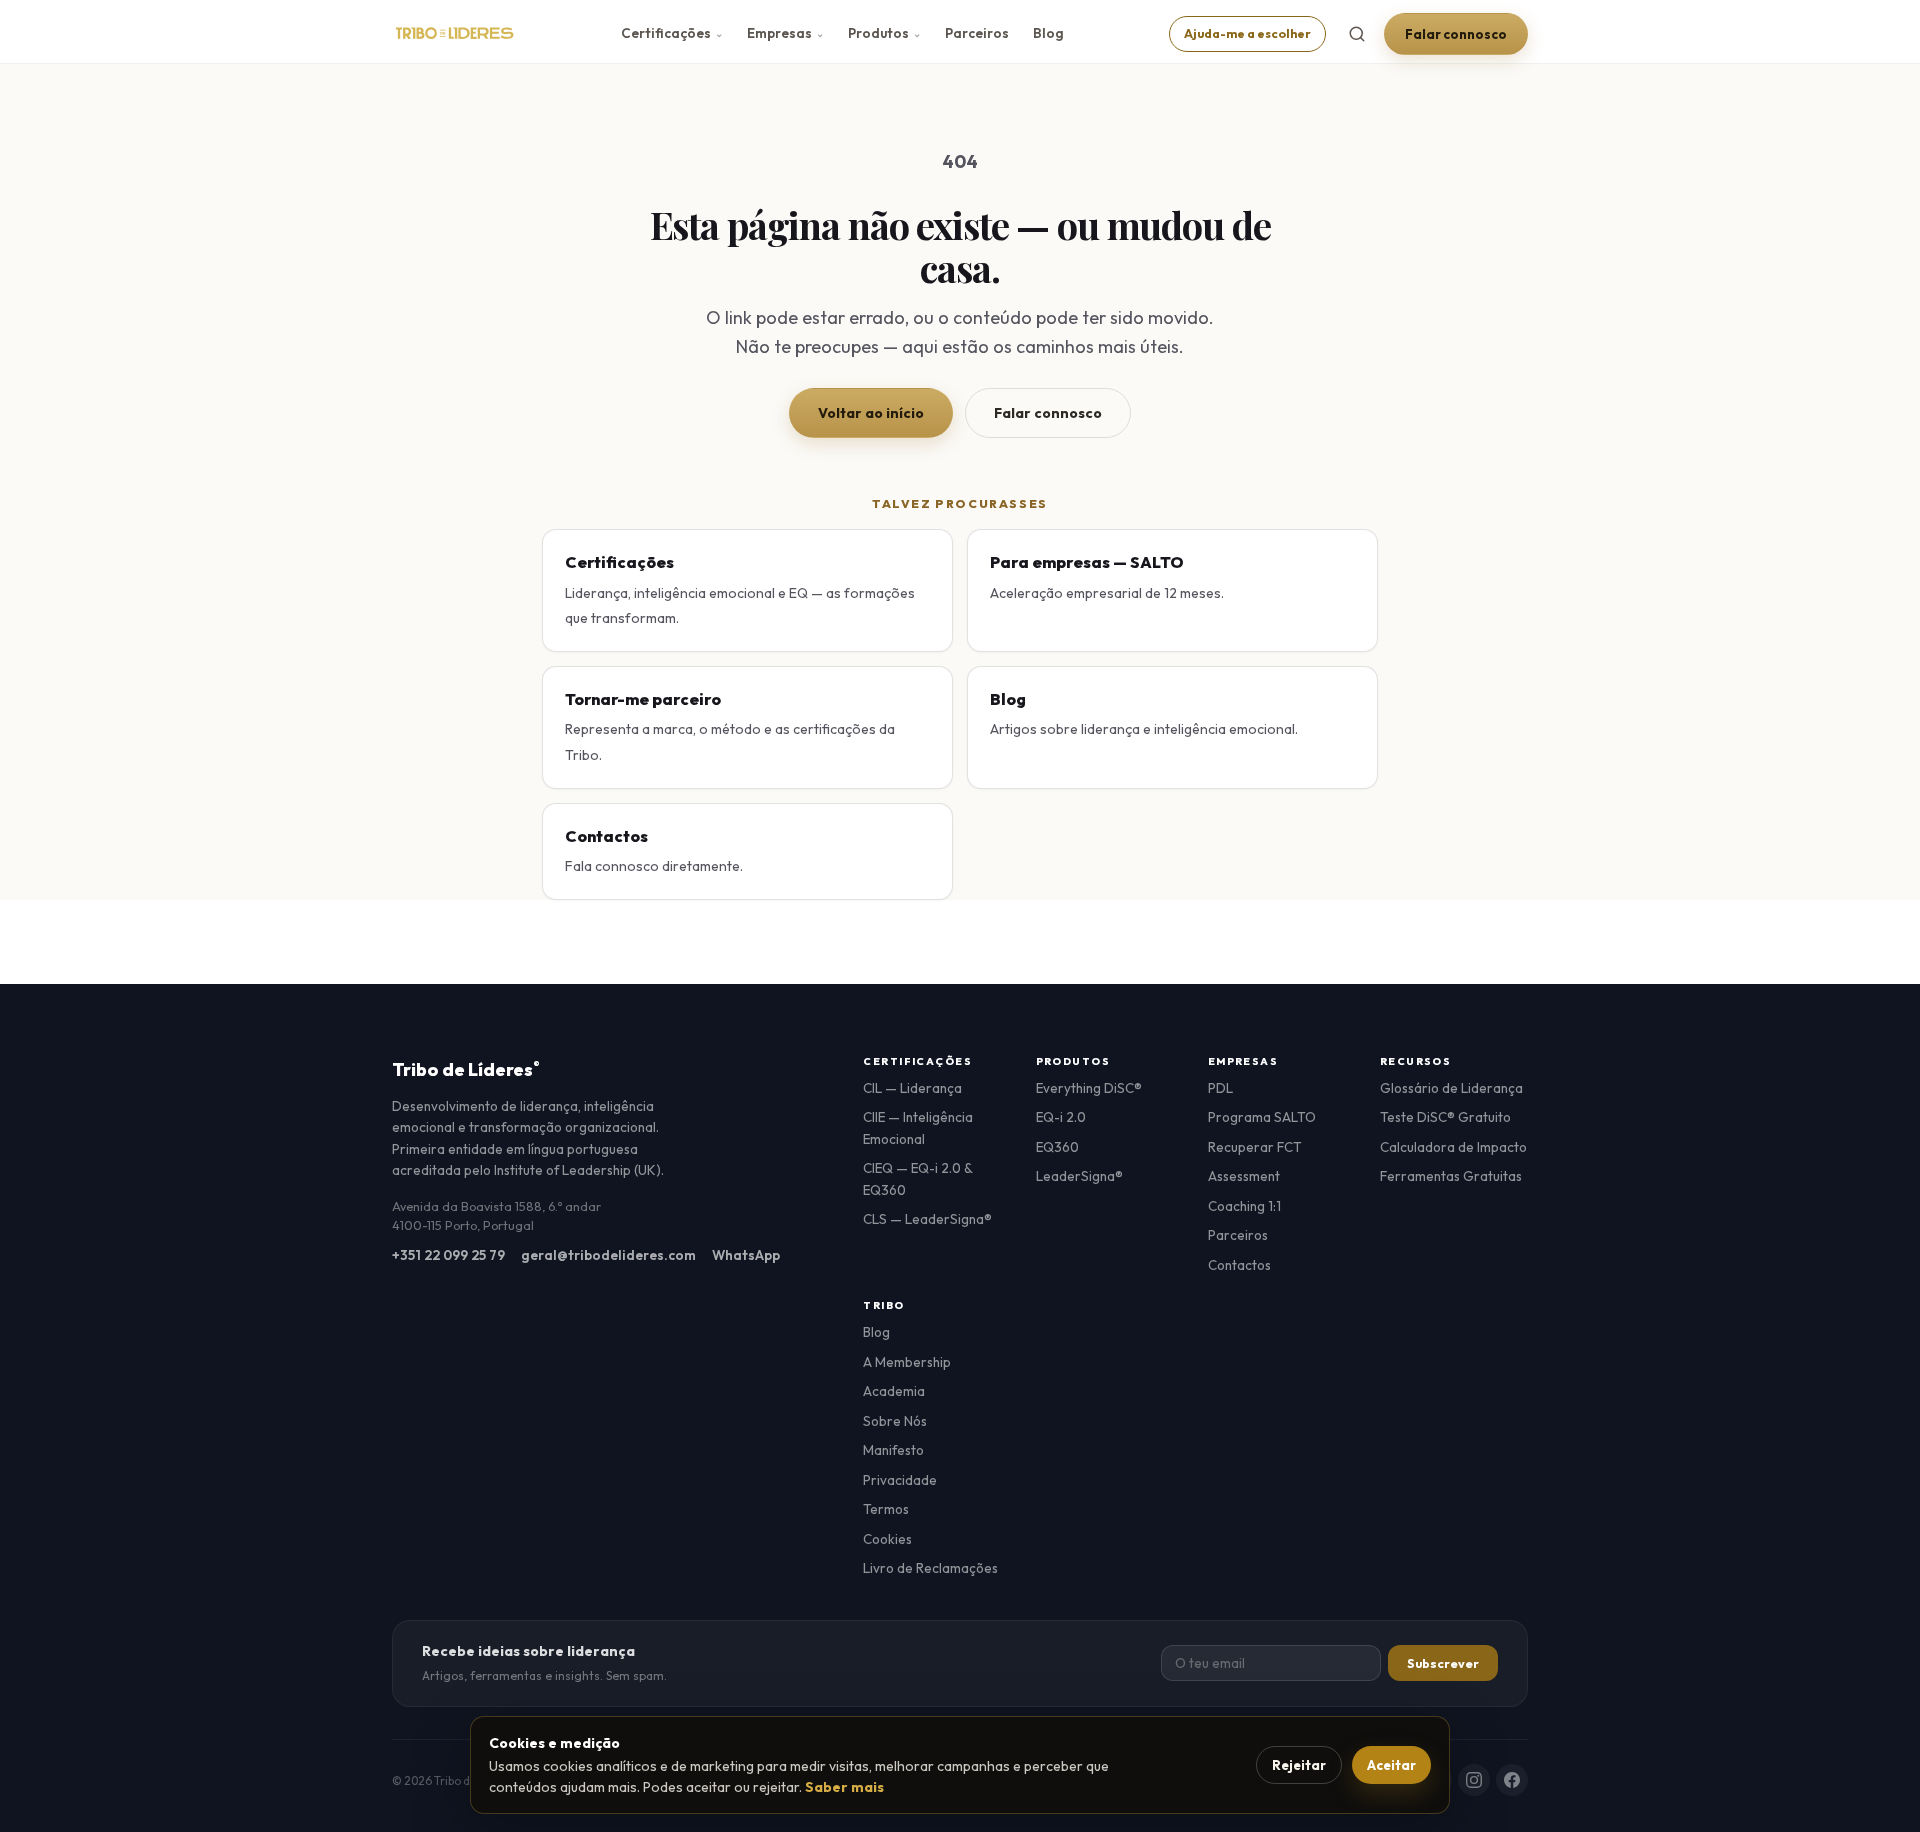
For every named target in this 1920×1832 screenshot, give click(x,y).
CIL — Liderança (912, 1088)
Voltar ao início (871, 413)
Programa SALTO (1262, 1117)
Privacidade (900, 1480)
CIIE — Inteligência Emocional (918, 1128)
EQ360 (1057, 1147)
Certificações (672, 33)
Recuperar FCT (1255, 1147)
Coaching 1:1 (1244, 1206)
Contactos (1239, 1265)
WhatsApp (746, 1255)
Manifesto (893, 1450)
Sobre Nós (895, 1421)
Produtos (884, 33)
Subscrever (1443, 1663)
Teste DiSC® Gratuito (1445, 1117)
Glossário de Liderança (1451, 1088)
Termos (886, 1509)
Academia (894, 1391)
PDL (1220, 1088)
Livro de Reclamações (930, 1568)
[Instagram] (1474, 1780)
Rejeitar (1299, 1765)
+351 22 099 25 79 (448, 1255)
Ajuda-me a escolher (1247, 33)
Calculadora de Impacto (1453, 1147)
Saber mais (844, 1787)
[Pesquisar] (1357, 34)
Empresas (785, 33)
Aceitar (1391, 1765)
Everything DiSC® (1089, 1088)
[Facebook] (1512, 1780)
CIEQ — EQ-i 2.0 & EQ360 (917, 1179)
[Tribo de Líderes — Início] (454, 34)
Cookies (887, 1539)
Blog (1048, 33)
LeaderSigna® (1079, 1176)
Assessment (1244, 1176)
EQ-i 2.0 (1061, 1117)
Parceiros (977, 33)
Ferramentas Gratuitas (1451, 1176)
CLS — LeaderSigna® (927, 1219)
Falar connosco (1456, 34)
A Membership (907, 1362)
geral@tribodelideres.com (608, 1255)
